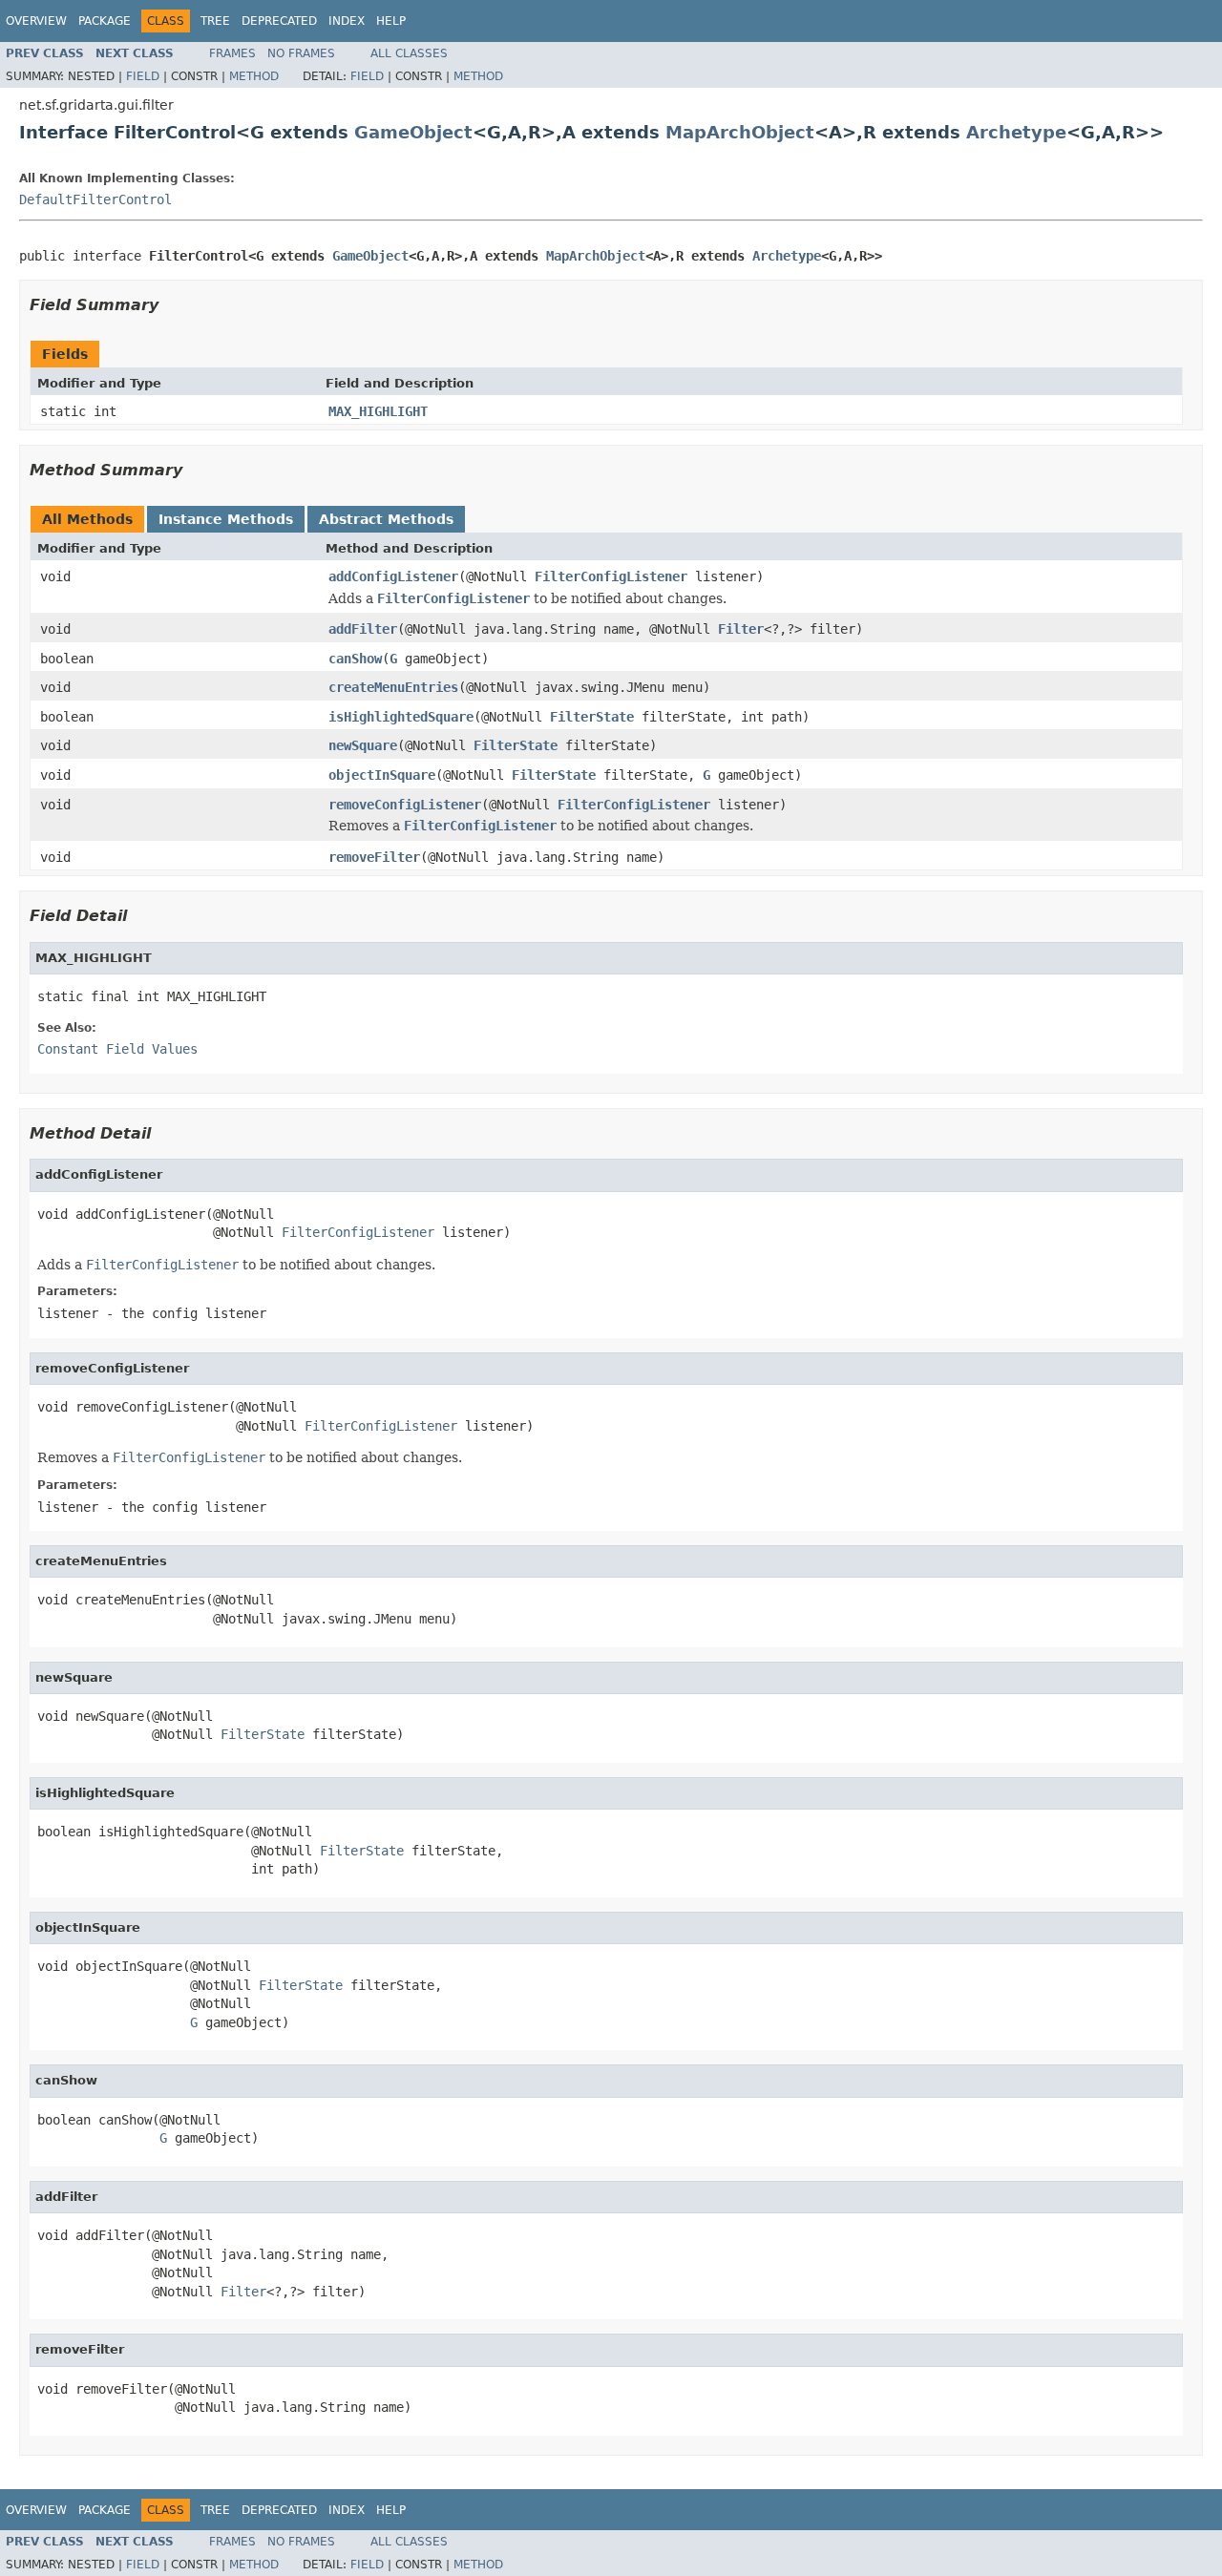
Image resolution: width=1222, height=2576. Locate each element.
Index (347, 21)
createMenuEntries (393, 687)
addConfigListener (393, 576)
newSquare (363, 745)
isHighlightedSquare (401, 717)
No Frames (301, 53)
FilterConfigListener (611, 576)
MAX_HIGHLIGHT (378, 411)
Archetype (1016, 132)
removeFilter (374, 857)
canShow (355, 659)
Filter (741, 629)
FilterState (592, 717)
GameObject (413, 132)
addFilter (363, 629)
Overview (36, 21)
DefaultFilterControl (95, 199)
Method (254, 76)
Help (391, 21)
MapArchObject (740, 132)
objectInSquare (382, 775)
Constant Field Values (117, 1049)
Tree (215, 21)
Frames (232, 53)
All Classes (409, 53)
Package (105, 21)
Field (143, 76)
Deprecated (279, 21)
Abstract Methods (386, 519)
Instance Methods (226, 519)
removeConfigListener (405, 805)
